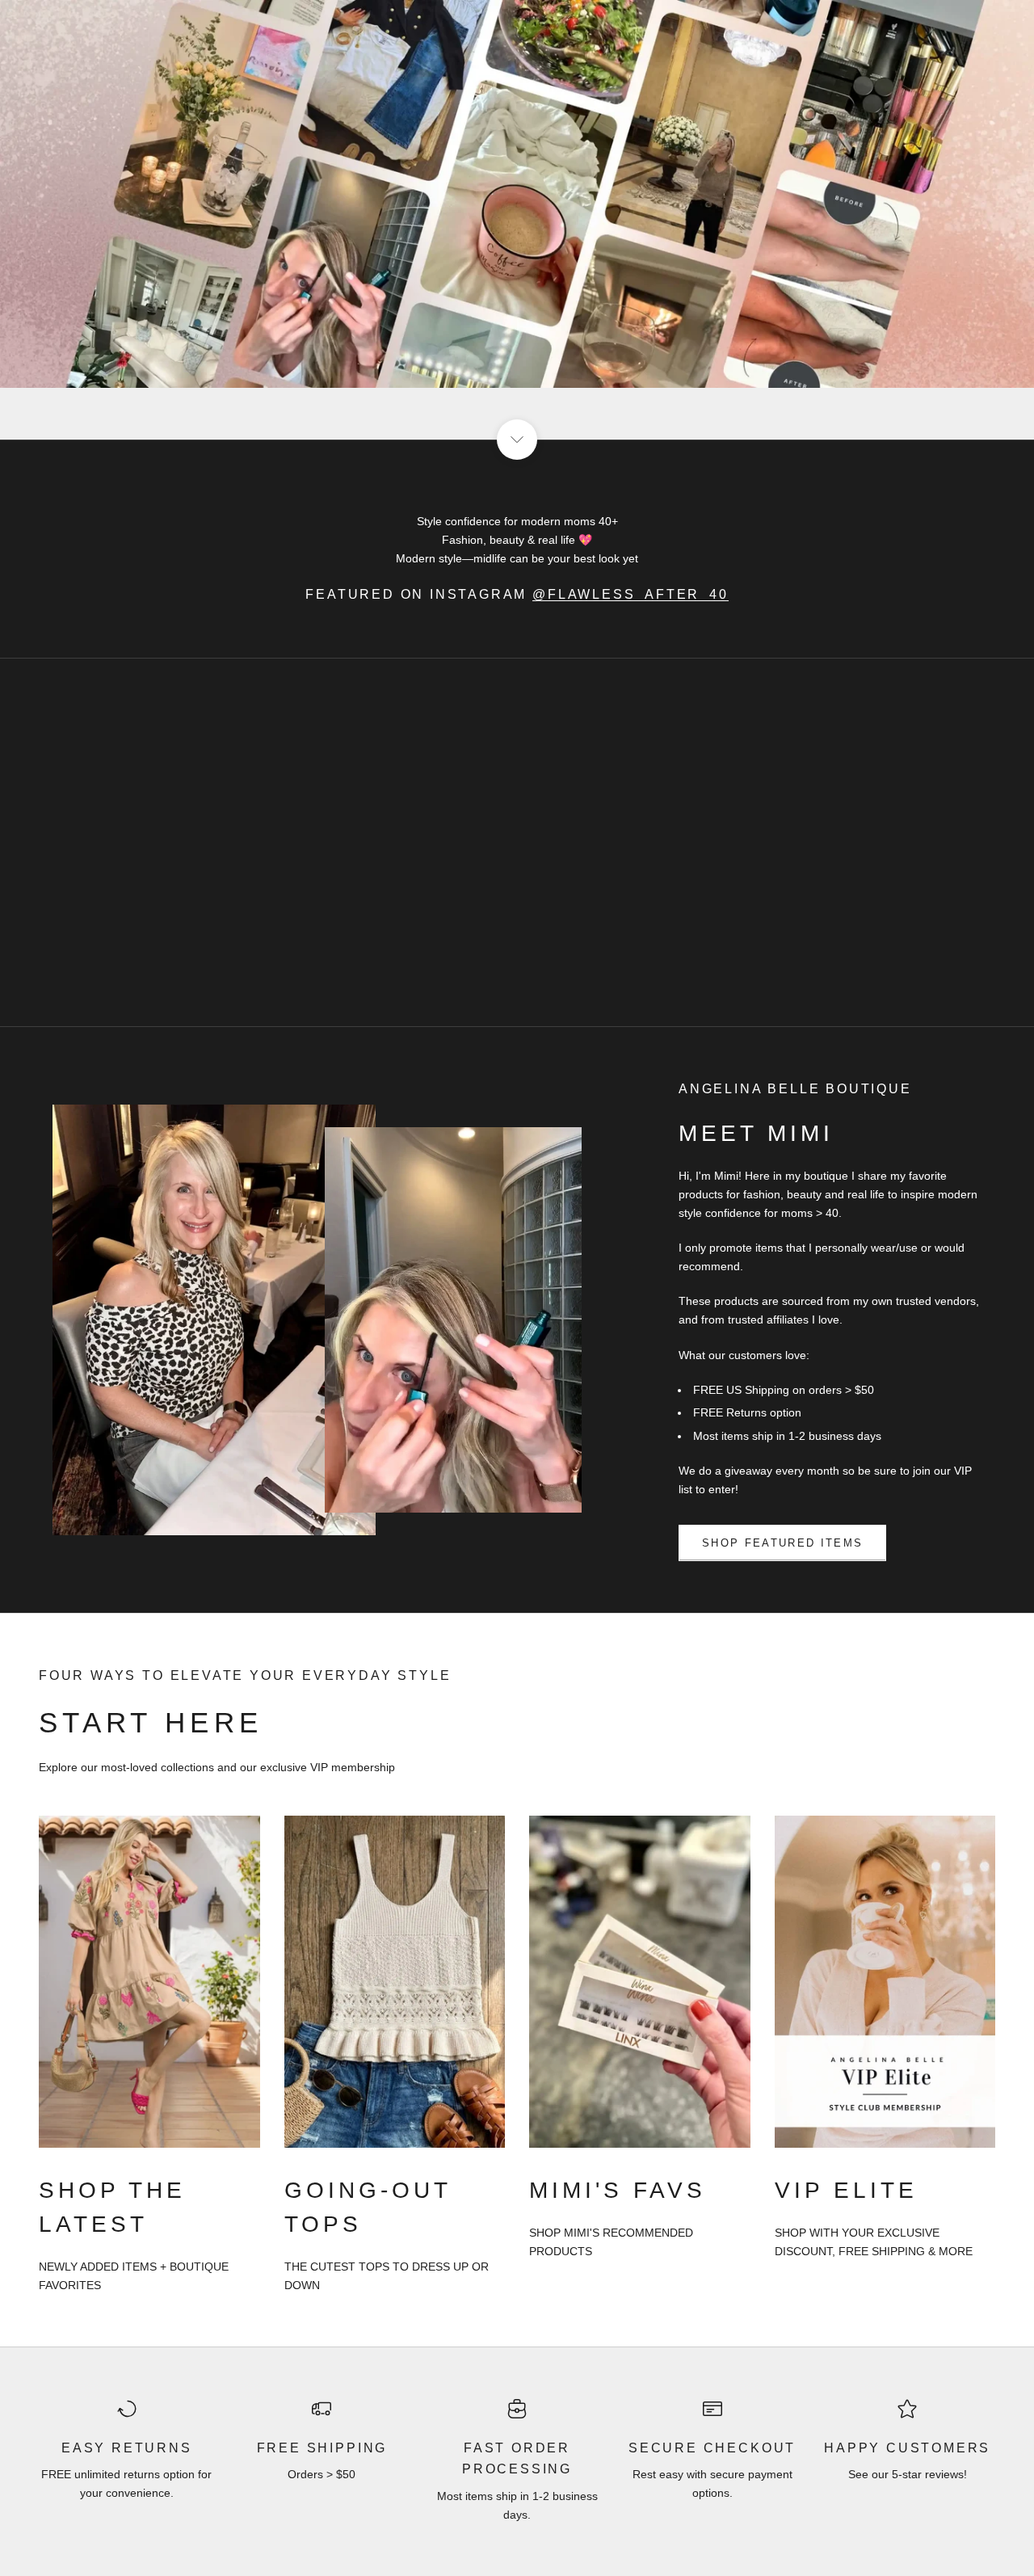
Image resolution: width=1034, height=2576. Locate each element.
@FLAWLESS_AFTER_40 (630, 594)
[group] (517, 220)
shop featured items (782, 1543)
